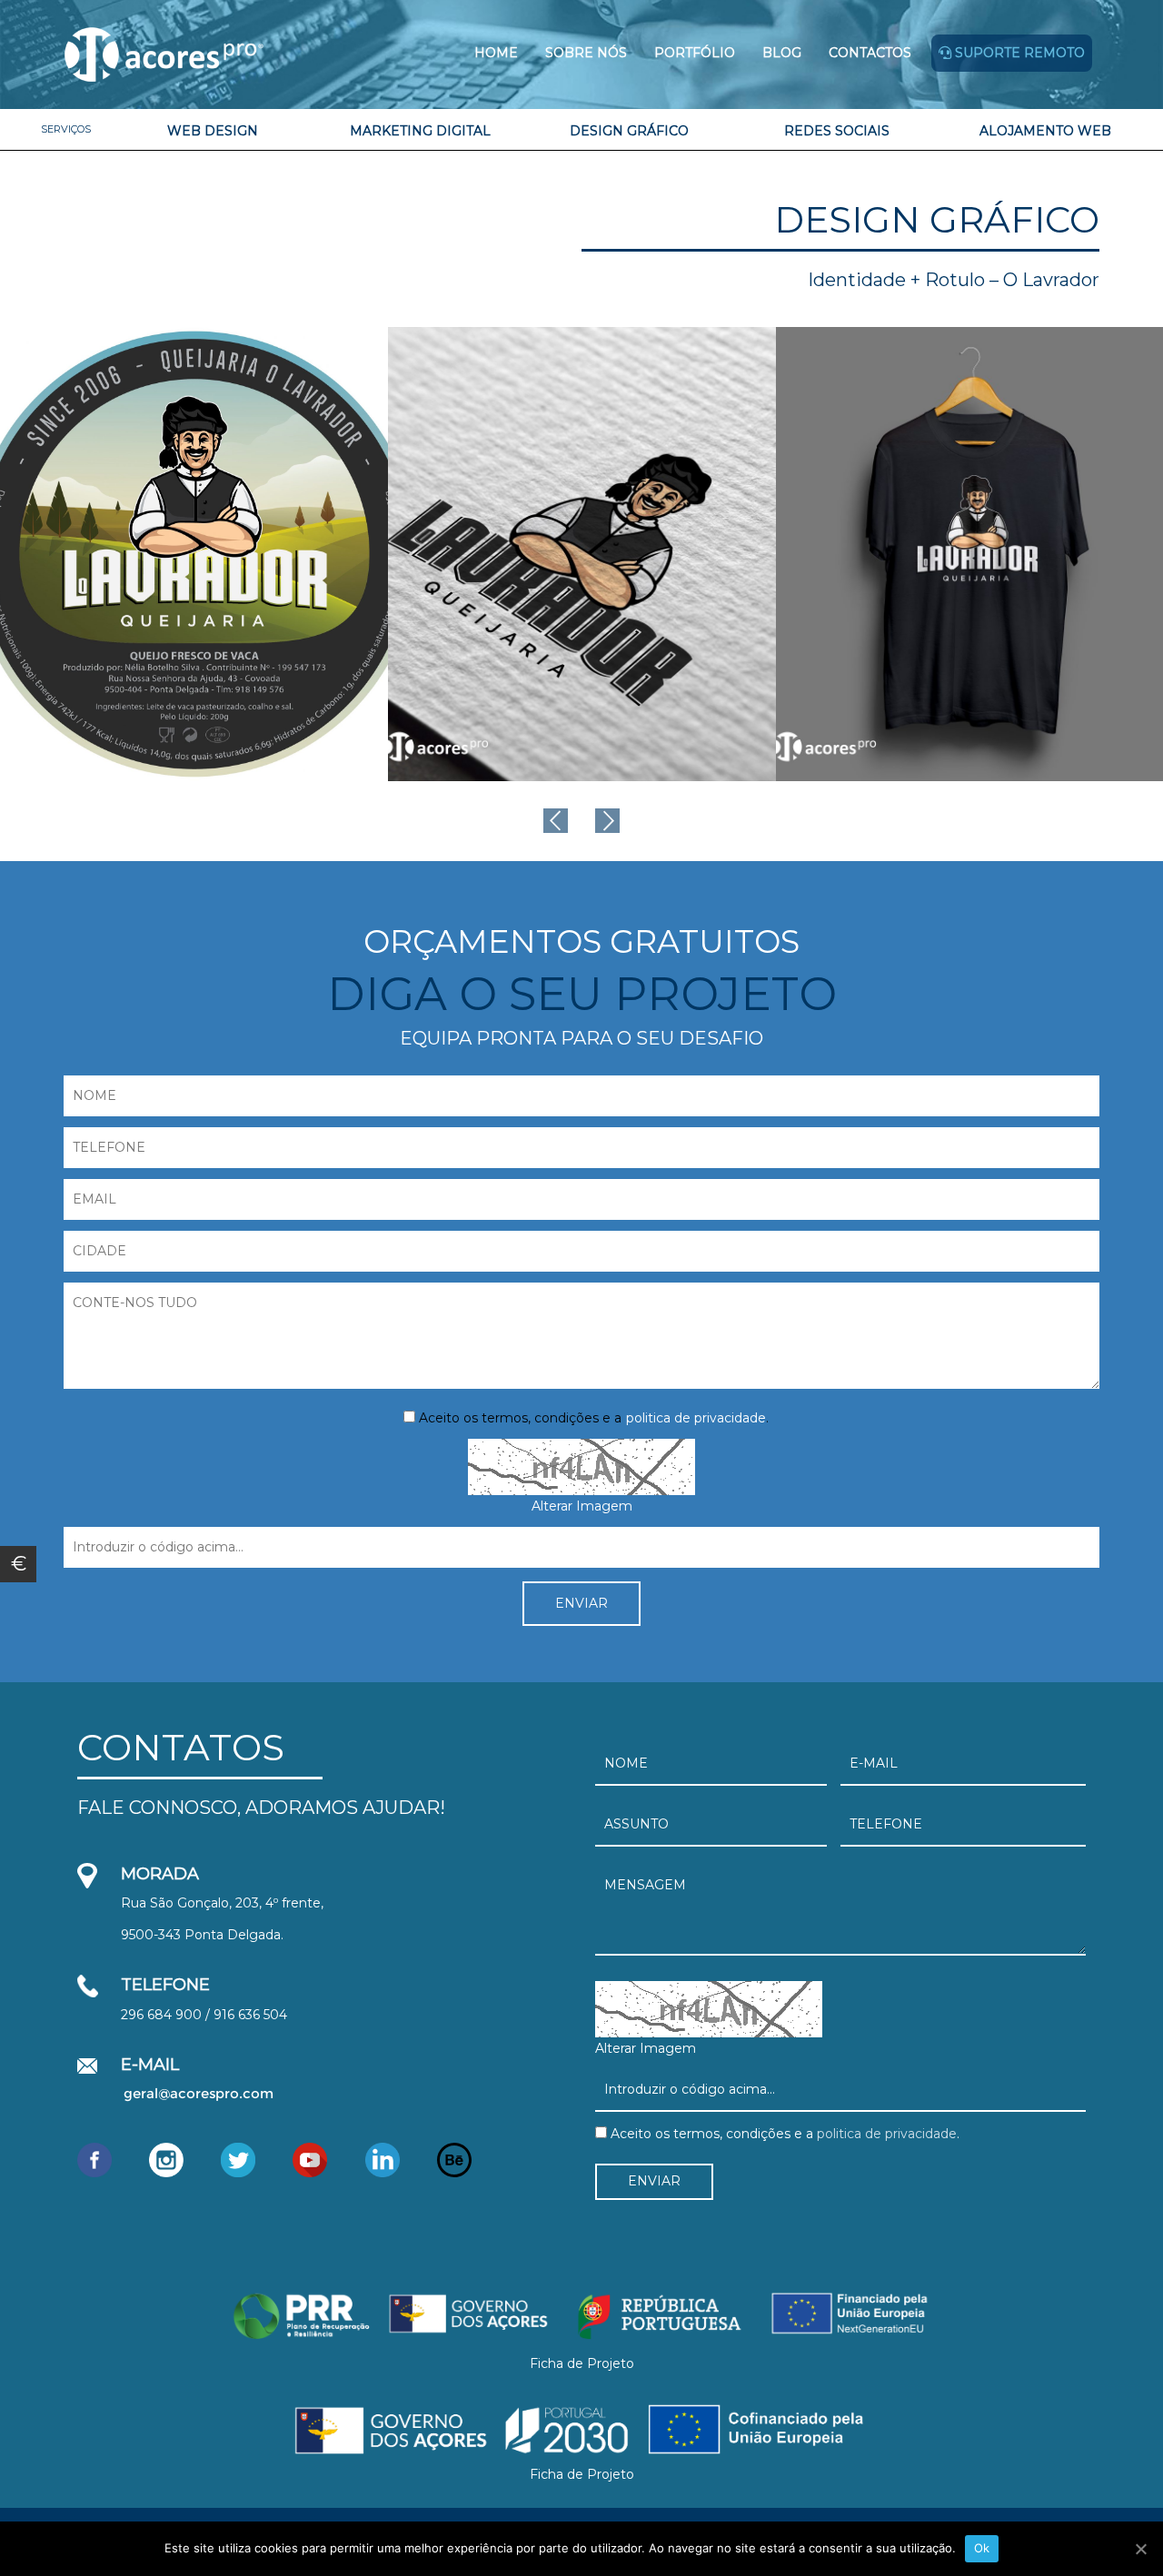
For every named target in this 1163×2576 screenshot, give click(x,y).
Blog (782, 53)
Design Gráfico (629, 131)
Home (496, 53)
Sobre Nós (586, 53)
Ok (982, 2548)
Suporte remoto (1018, 53)
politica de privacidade (696, 1418)
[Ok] (1140, 2549)
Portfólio (695, 53)
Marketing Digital (420, 131)
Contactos (870, 53)
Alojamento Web (1045, 131)
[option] (194, 554)
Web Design (213, 131)
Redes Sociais (837, 131)
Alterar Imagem (582, 1506)
